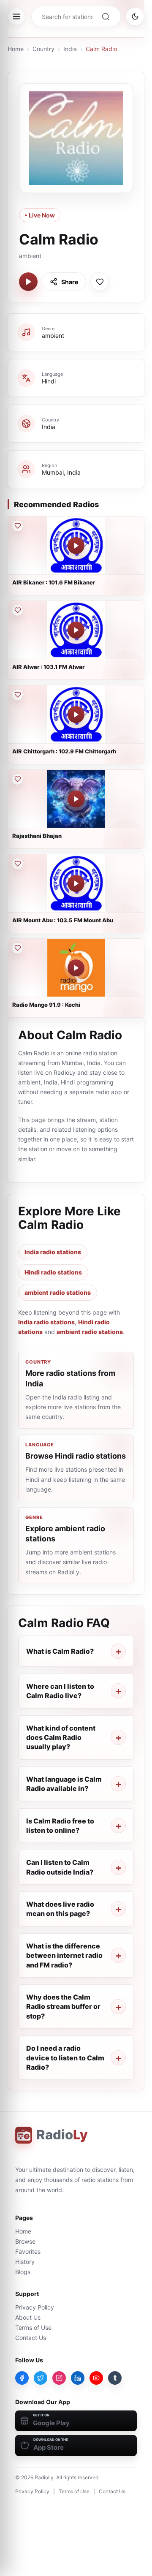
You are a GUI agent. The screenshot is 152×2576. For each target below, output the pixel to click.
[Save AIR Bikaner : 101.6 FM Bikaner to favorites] (17, 526)
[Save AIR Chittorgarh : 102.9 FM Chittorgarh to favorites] (17, 695)
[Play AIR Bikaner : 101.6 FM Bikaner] (76, 546)
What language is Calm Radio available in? (64, 1784)
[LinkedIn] (78, 2378)
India (70, 49)
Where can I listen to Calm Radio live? (60, 1691)
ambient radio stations (58, 1292)
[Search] (106, 16)
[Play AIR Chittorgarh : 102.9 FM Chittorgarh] (76, 715)
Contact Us (31, 2338)
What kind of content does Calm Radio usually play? (61, 1738)
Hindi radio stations (53, 1272)
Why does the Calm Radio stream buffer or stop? (63, 2007)
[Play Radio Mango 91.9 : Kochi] (76, 968)
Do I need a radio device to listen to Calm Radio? (65, 2058)
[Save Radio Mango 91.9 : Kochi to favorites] (17, 948)
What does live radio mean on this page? (60, 1909)
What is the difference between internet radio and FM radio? (64, 1955)
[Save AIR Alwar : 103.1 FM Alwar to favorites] (17, 610)
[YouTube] (96, 2378)
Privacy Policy (35, 2307)
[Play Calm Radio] (28, 282)
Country (43, 49)
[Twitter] (41, 2378)
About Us (28, 2317)
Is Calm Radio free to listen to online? (60, 1826)
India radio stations (53, 1252)
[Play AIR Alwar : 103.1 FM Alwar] (76, 630)
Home (16, 49)
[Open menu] (16, 16)
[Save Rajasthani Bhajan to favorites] (17, 779)
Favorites (28, 2251)
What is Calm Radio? (60, 1651)
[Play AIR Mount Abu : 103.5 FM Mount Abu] (76, 883)
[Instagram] (59, 2378)
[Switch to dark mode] (135, 16)
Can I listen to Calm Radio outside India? (60, 1867)
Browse (25, 2241)
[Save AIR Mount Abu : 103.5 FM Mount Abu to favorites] (17, 864)
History (25, 2262)
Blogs (23, 2272)
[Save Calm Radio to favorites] (100, 282)
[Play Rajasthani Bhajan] (76, 799)
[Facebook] (22, 2378)
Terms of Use (33, 2327)
